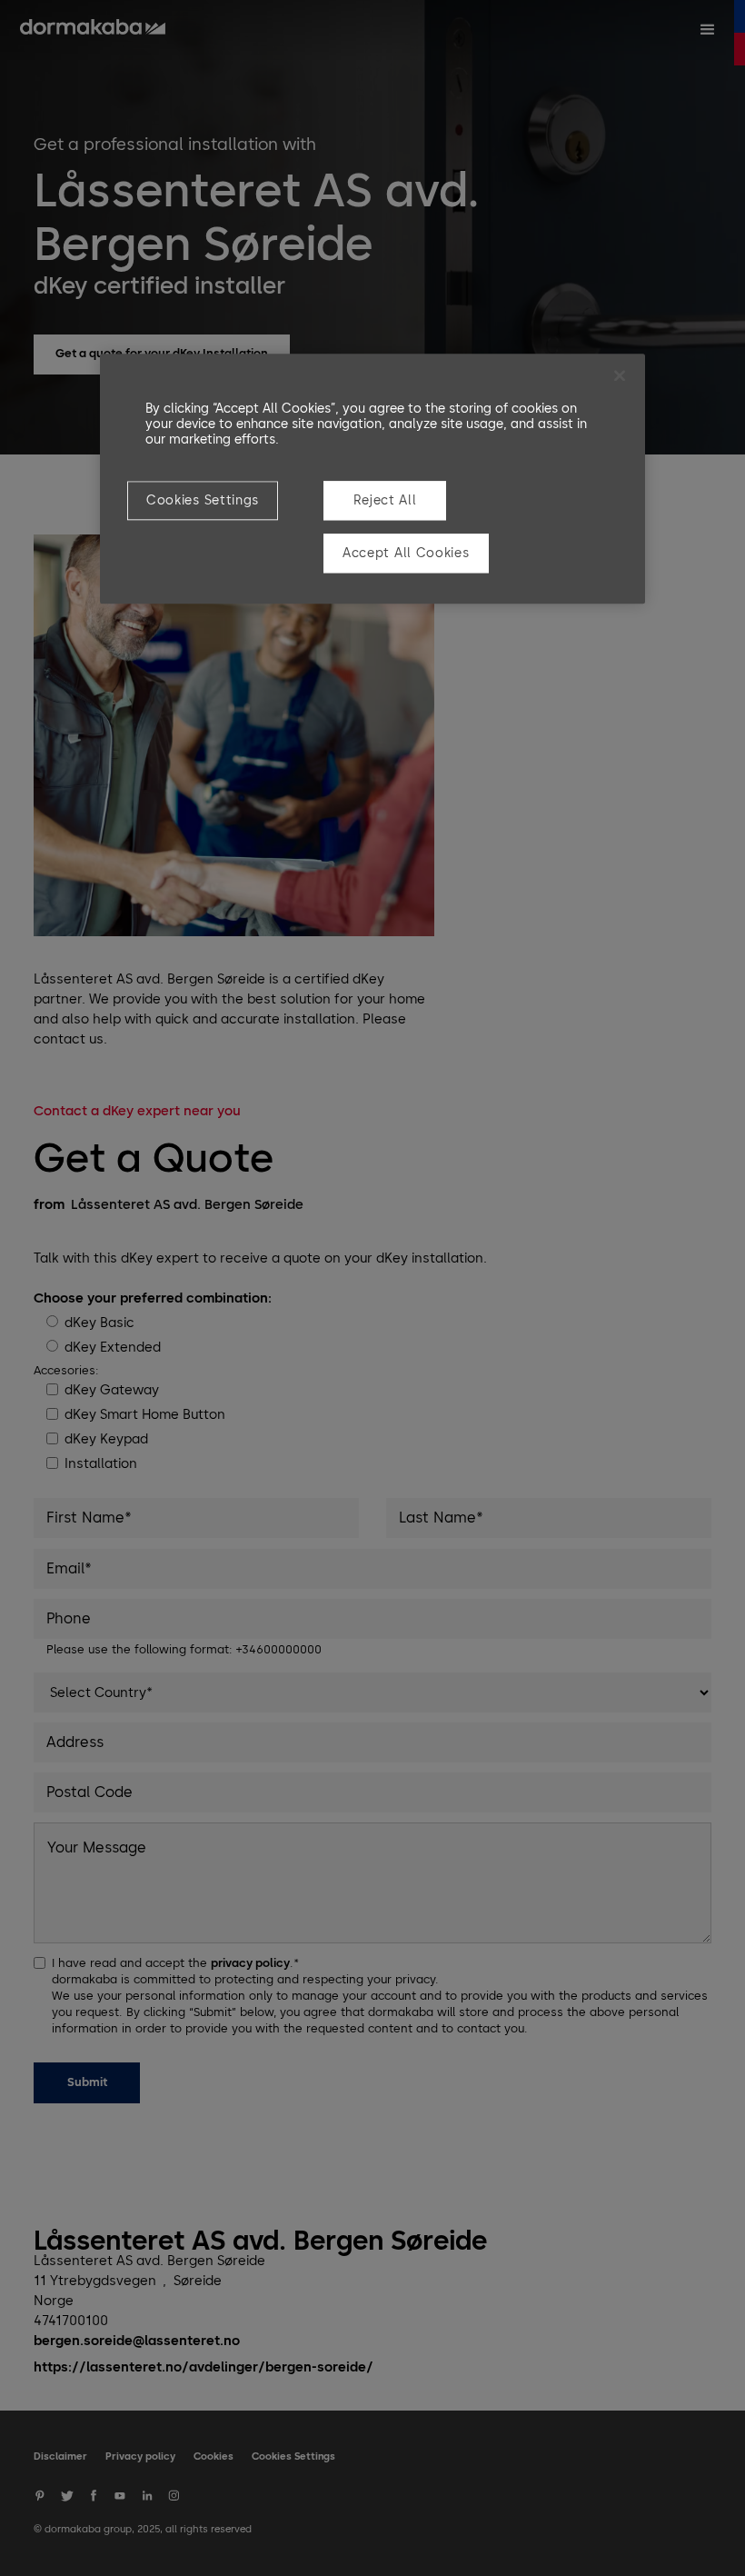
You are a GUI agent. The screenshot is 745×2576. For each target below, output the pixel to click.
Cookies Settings (203, 500)
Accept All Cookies (406, 553)
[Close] (620, 375)
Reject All (385, 500)
